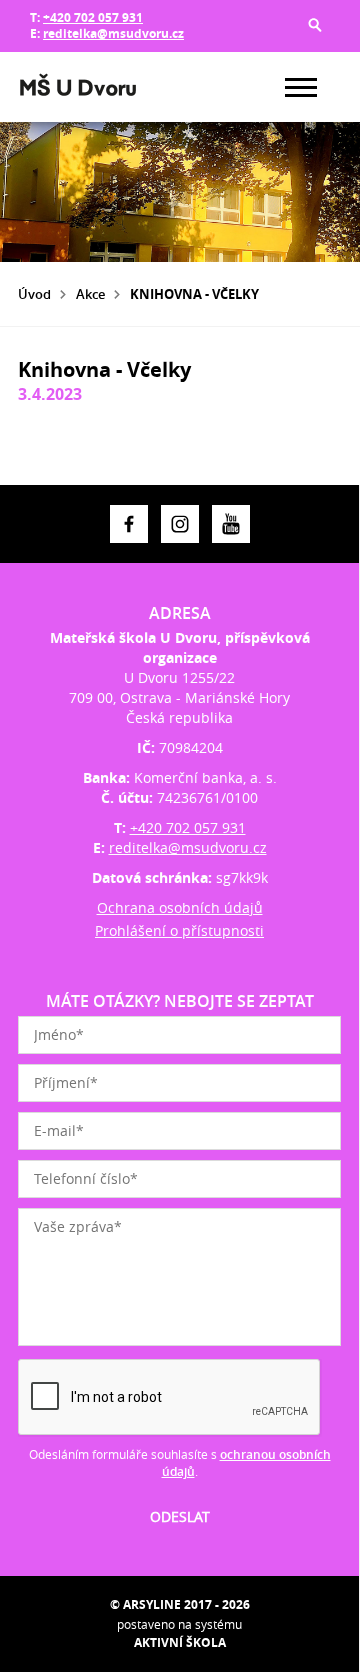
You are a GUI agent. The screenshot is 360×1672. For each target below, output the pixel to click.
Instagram (180, 524)
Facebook (129, 524)
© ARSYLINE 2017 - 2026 (180, 1604)
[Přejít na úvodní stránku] (78, 87)
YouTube (231, 524)
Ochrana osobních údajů (180, 907)
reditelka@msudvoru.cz (113, 33)
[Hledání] (315, 25)
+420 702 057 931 (93, 17)
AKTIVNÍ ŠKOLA (180, 1642)
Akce (90, 294)
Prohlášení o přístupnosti (179, 930)
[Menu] (301, 87)
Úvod (34, 294)
